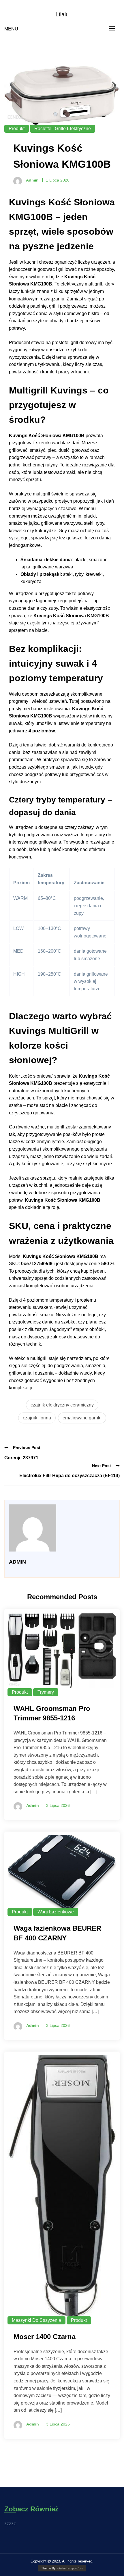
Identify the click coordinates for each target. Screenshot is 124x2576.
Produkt (17, 129)
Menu (11, 29)
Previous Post (27, 1448)
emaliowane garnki (82, 1418)
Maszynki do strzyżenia (36, 2320)
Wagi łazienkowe (56, 1912)
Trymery (46, 1692)
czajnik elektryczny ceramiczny (62, 1405)
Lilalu (62, 14)
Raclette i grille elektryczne (63, 129)
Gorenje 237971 (21, 1458)
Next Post (102, 1466)
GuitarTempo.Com (70, 2568)
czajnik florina (37, 1418)
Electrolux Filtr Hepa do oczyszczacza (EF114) (69, 1476)
